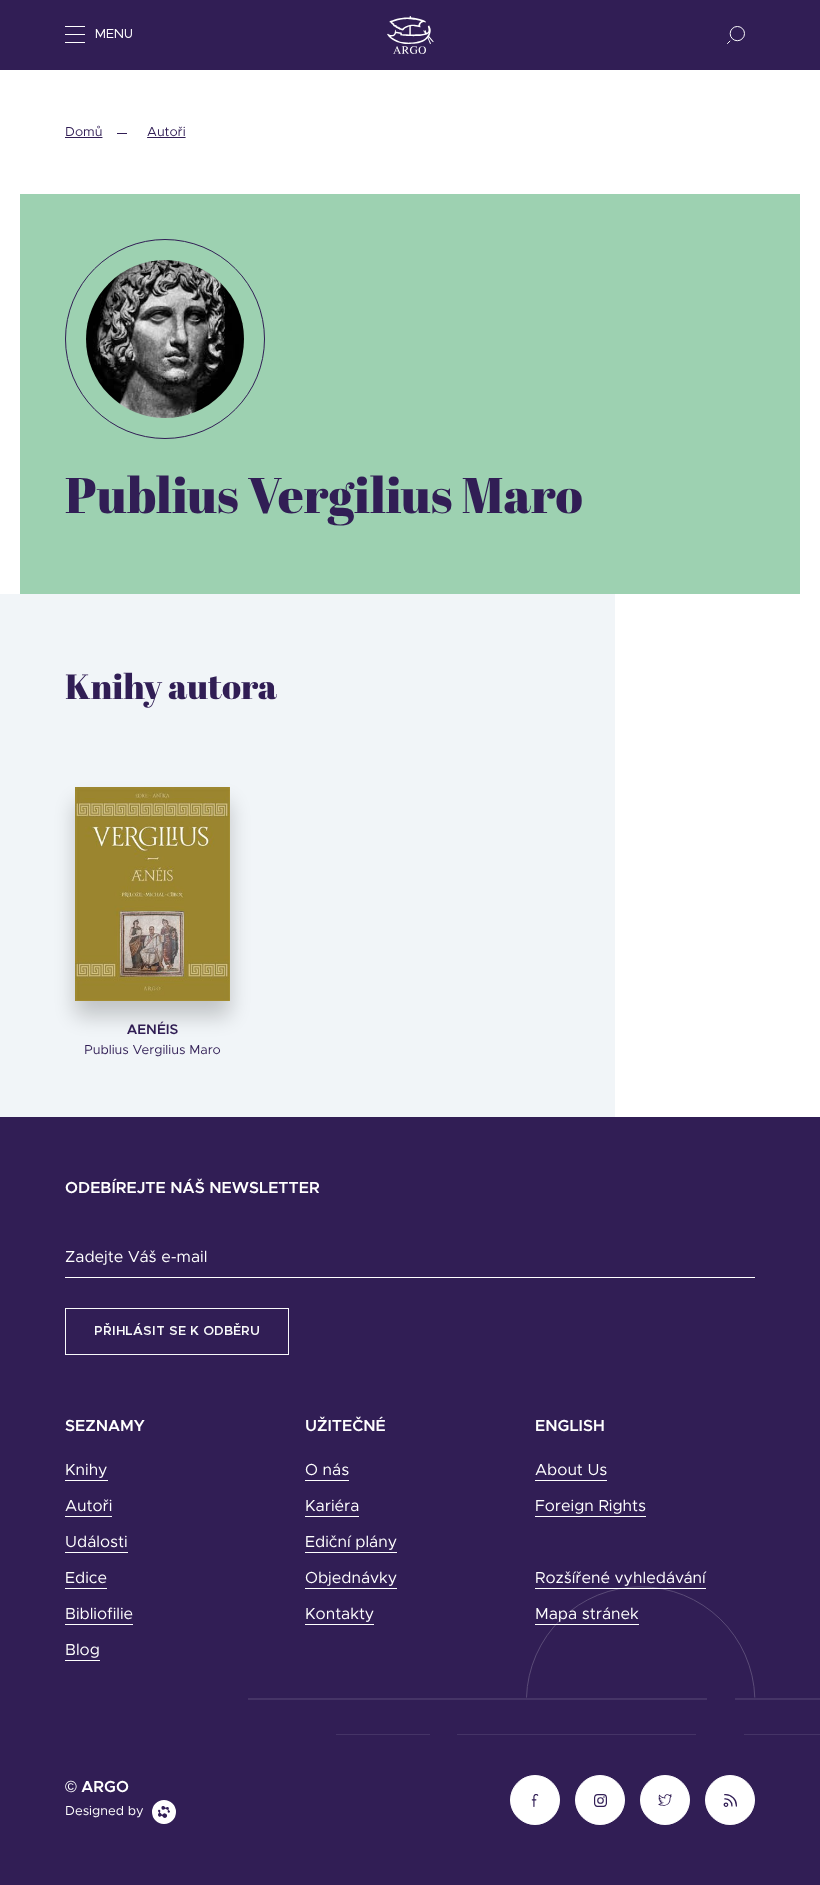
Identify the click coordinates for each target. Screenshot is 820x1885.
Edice (86, 1579)
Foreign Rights (590, 1507)
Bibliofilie (99, 1615)
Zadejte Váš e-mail (136, 1258)
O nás (327, 1471)
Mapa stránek (587, 1615)
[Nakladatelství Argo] (410, 35)
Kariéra (332, 1507)
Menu (114, 34)
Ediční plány (351, 1543)
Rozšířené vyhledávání (620, 1579)
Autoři (166, 132)
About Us (571, 1471)
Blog (82, 1651)
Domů (83, 132)
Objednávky (351, 1579)
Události (96, 1543)
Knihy (86, 1471)
